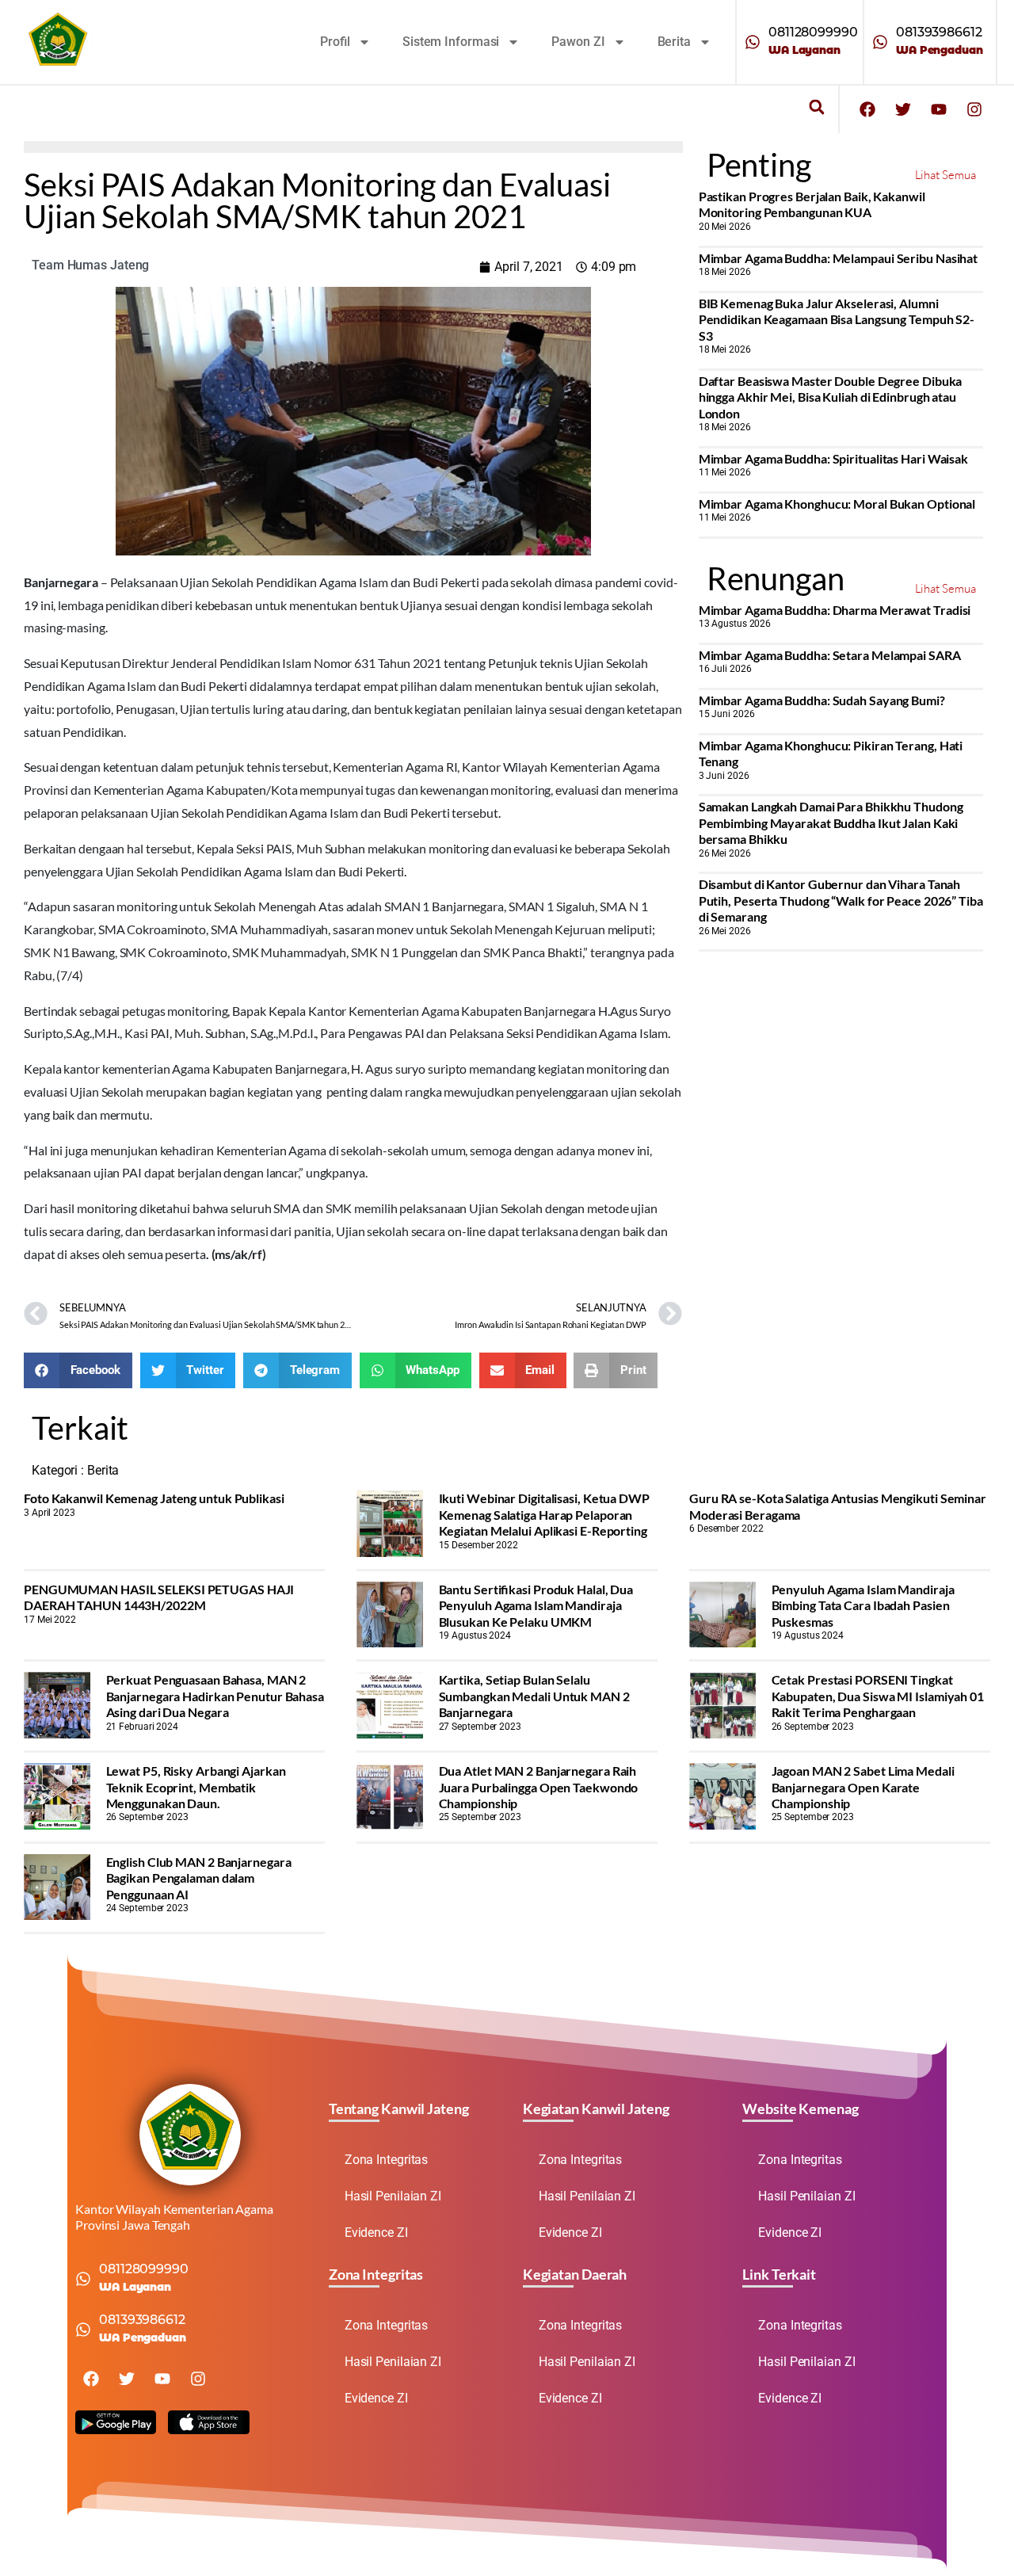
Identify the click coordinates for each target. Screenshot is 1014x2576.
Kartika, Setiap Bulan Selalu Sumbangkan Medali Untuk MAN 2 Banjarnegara (534, 1696)
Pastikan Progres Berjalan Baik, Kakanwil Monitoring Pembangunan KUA (812, 204)
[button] (816, 107)
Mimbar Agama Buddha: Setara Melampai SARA (830, 655)
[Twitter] (903, 109)
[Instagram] (974, 109)
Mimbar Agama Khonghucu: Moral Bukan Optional (837, 504)
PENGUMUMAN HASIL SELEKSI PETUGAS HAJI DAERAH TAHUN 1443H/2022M (159, 1597)
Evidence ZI (376, 2233)
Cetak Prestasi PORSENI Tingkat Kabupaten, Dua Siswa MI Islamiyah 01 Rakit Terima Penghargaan (878, 1696)
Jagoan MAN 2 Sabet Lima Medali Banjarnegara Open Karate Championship (863, 1787)
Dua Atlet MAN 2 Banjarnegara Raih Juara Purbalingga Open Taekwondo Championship (539, 1787)
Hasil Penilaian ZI (393, 2196)
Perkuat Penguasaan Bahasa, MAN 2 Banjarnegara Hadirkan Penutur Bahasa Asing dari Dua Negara (215, 1696)
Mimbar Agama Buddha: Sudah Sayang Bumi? (822, 700)
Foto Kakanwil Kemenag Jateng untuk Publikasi (154, 1498)
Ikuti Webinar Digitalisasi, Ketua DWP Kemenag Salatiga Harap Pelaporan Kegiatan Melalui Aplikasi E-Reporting (544, 1514)
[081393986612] (880, 42)
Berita (674, 42)
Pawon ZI (578, 42)
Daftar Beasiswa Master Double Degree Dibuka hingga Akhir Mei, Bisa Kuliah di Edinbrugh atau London (831, 397)
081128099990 (813, 32)
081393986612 (939, 32)
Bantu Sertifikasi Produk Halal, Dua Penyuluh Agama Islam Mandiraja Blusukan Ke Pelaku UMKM (536, 1605)
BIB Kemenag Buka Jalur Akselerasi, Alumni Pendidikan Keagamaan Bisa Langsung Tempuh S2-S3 (837, 319)
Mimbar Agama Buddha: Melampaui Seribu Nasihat (839, 258)
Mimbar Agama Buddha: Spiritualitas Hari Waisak (833, 458)
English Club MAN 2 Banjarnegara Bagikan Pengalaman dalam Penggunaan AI (199, 1878)
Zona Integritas (387, 2160)
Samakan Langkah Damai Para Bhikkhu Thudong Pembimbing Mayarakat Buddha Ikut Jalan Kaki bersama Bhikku (831, 822)
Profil (335, 42)
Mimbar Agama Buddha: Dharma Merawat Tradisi (835, 610)
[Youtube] (939, 109)
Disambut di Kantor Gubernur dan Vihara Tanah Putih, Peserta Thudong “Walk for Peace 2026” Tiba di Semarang (841, 900)
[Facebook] (867, 109)
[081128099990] (753, 42)
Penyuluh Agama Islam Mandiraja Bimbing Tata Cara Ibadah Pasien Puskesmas (863, 1605)
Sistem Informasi (451, 42)
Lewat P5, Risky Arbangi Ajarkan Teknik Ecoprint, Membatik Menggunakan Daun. (196, 1787)
